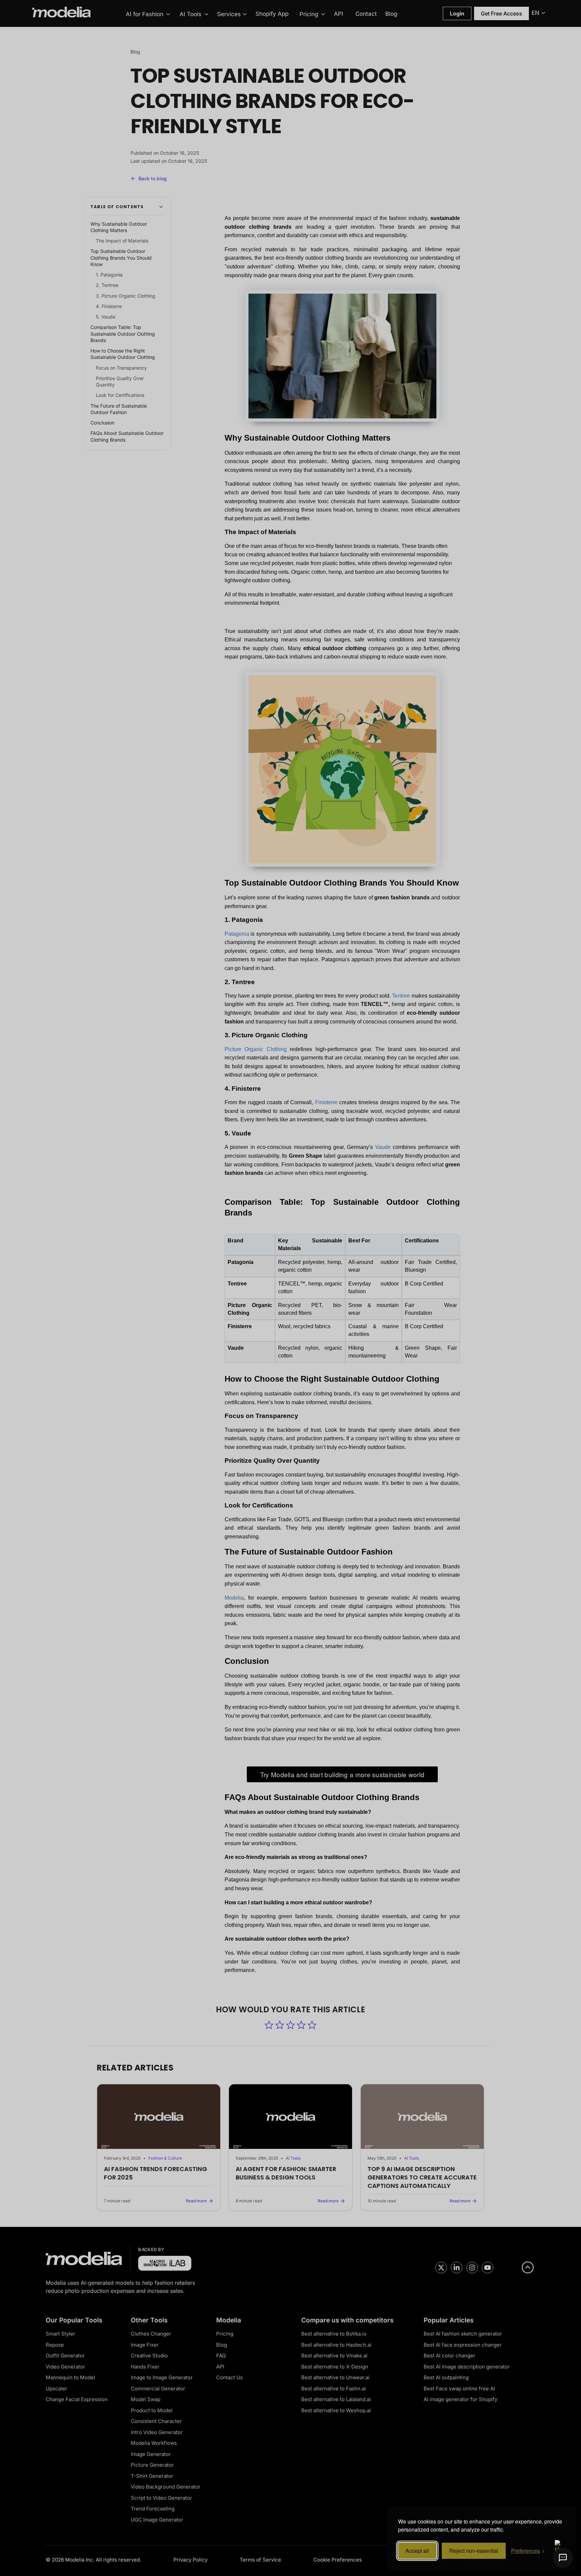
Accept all (417, 2551)
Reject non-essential (474, 2551)
